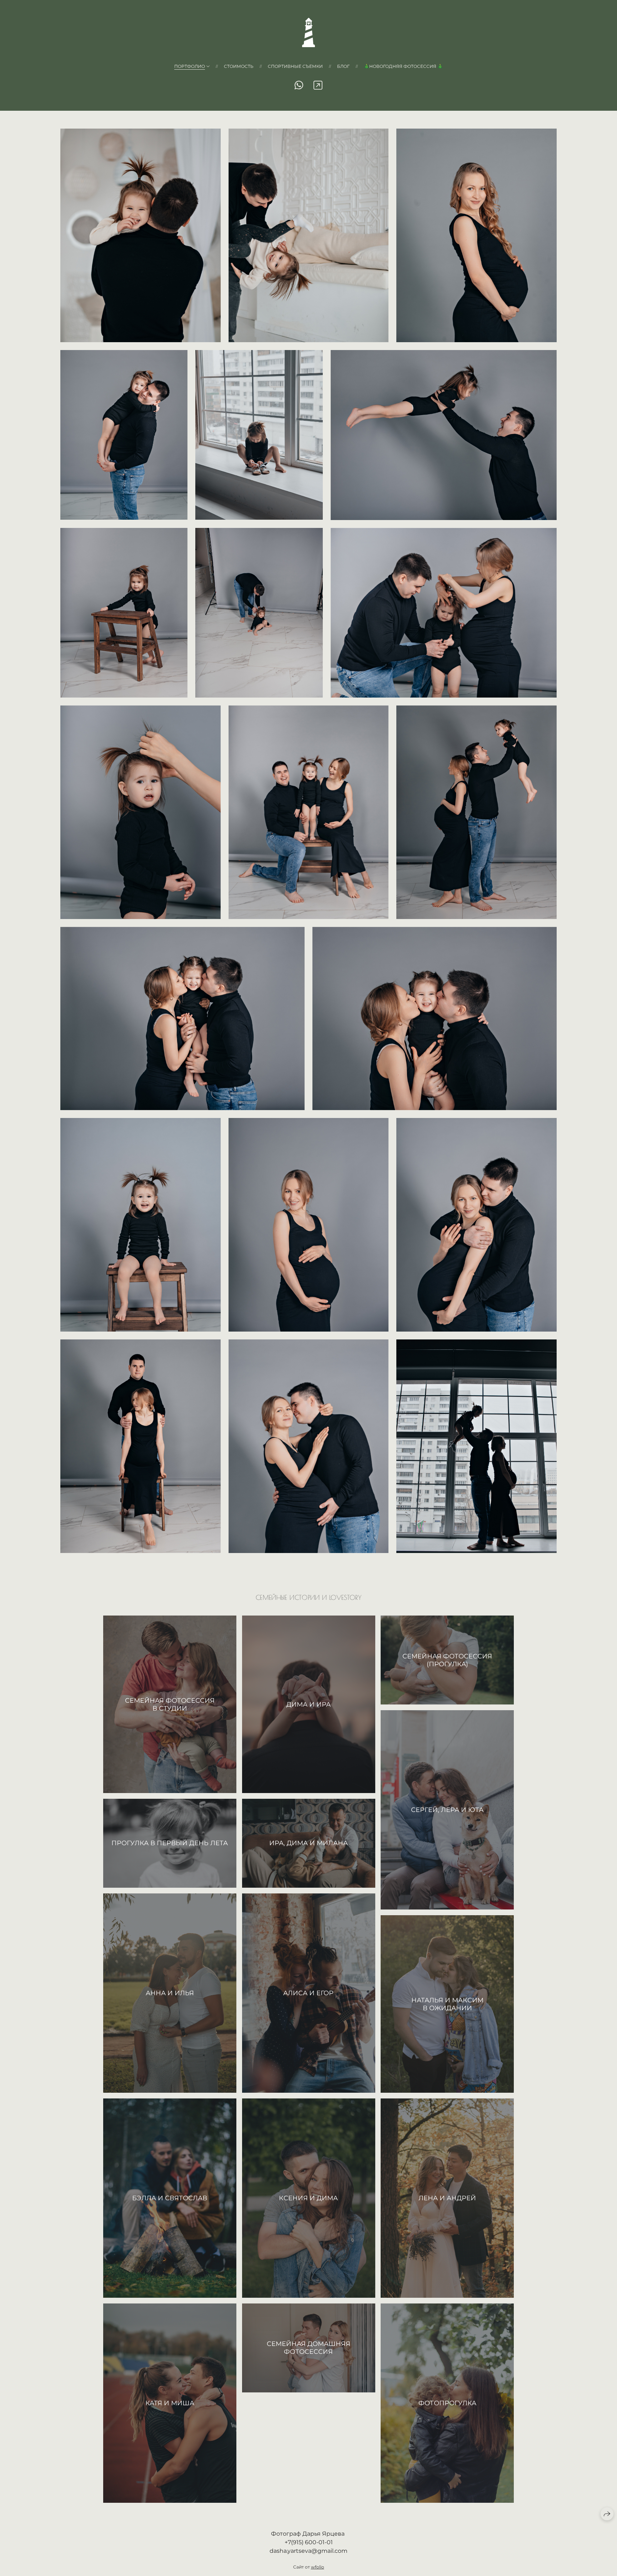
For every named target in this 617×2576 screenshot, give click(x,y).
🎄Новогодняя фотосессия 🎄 (403, 66)
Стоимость (239, 66)
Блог (343, 66)
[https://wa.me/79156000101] (299, 85)
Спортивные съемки (295, 66)
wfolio (318, 2567)
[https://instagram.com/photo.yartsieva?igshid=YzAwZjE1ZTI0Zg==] (318, 85)
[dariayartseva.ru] (308, 33)
